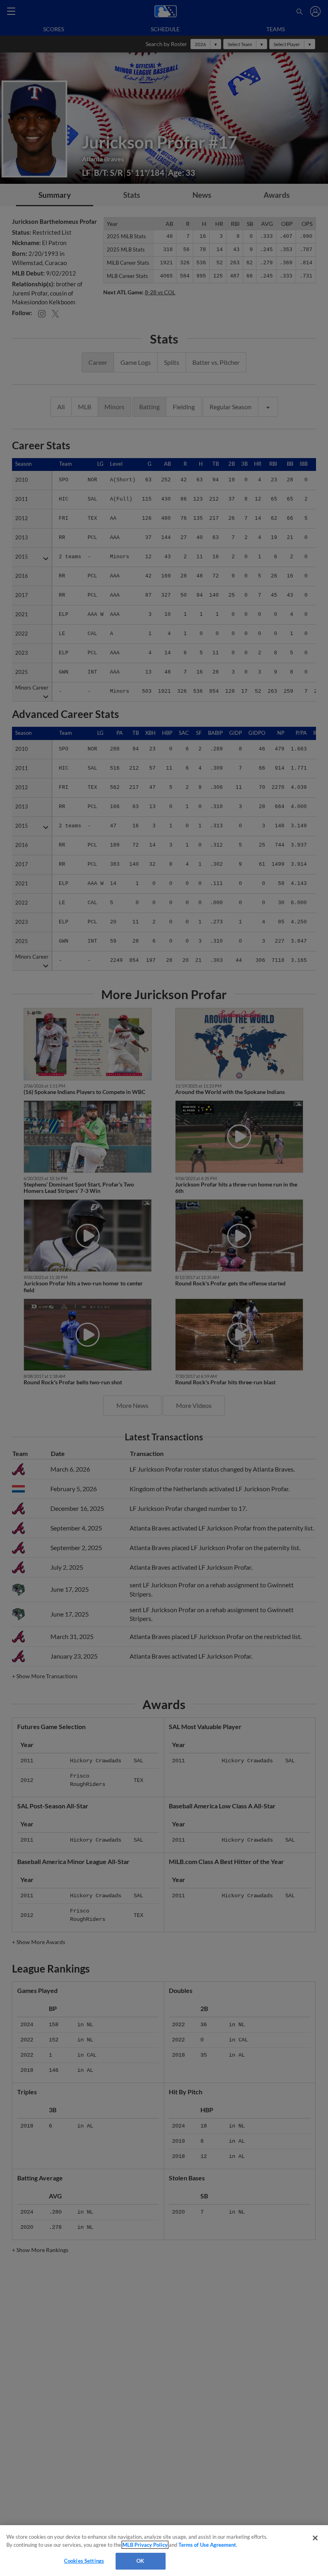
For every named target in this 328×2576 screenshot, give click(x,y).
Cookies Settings (84, 2561)
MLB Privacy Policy (145, 2545)
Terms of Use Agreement (207, 2545)
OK (140, 2561)
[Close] (315, 2538)
